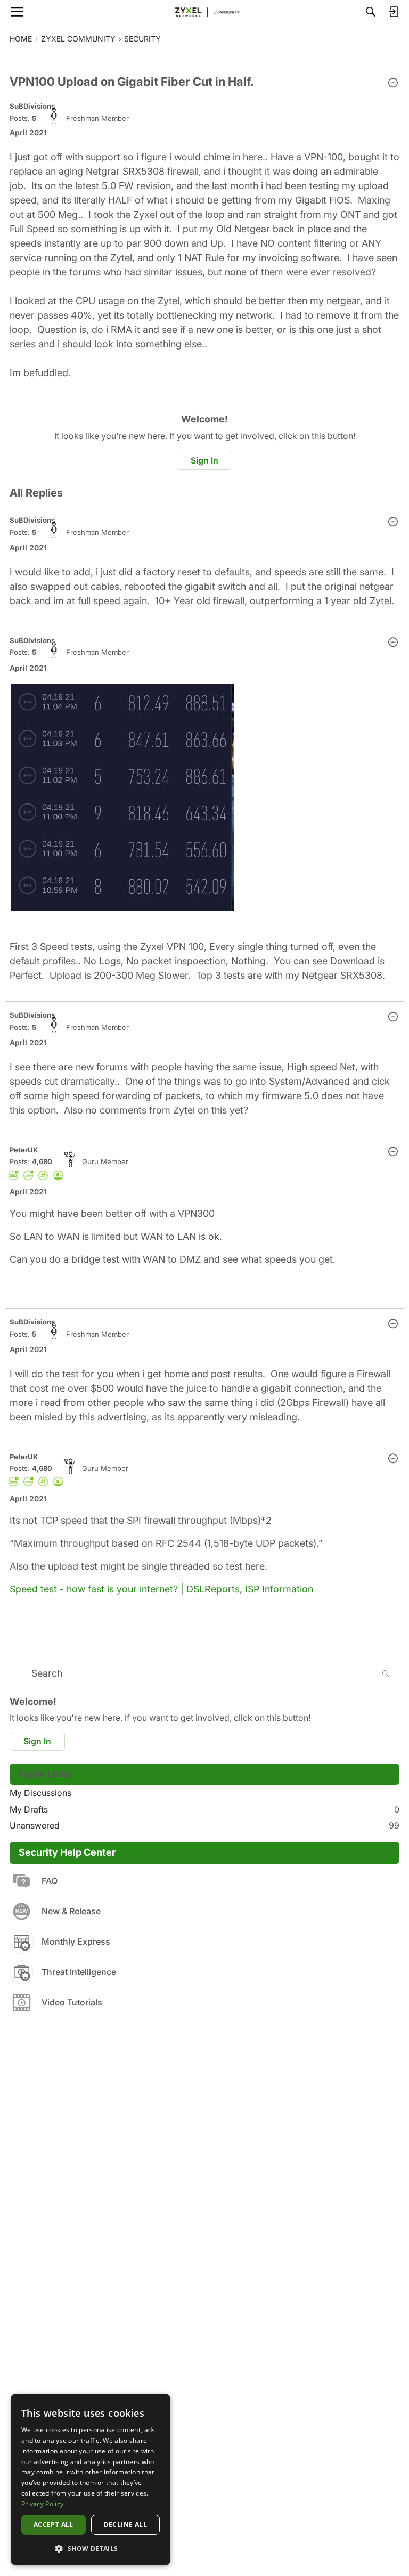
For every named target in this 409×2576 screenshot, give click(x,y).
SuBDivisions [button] (32, 106)
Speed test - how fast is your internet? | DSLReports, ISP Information (161, 1589)
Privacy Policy (42, 2504)
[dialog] (91, 2480)
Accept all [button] (54, 2525)
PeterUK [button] (24, 1150)
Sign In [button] (204, 460)
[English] (204, 12)
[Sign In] (394, 12)
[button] (393, 84)
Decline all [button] (125, 2525)
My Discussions (40, 1793)
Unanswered (204, 1825)
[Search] (371, 12)
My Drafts (204, 1809)
